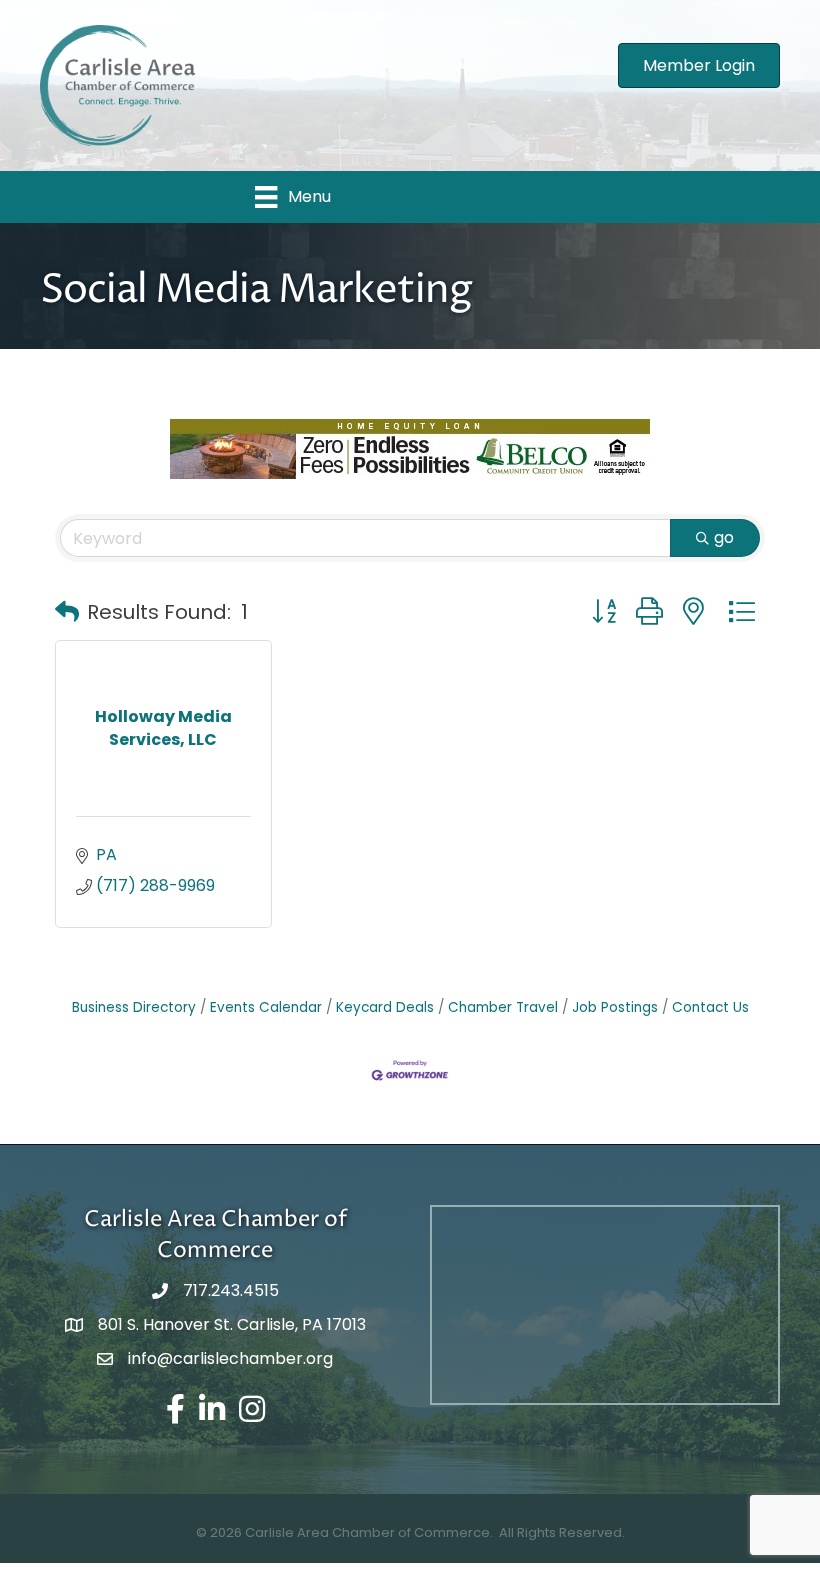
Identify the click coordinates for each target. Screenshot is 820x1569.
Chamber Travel (503, 1007)
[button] (67, 612)
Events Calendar (266, 1007)
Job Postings (615, 1007)
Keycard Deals (385, 1007)
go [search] (724, 537)
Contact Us (710, 1007)
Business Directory (134, 1007)
